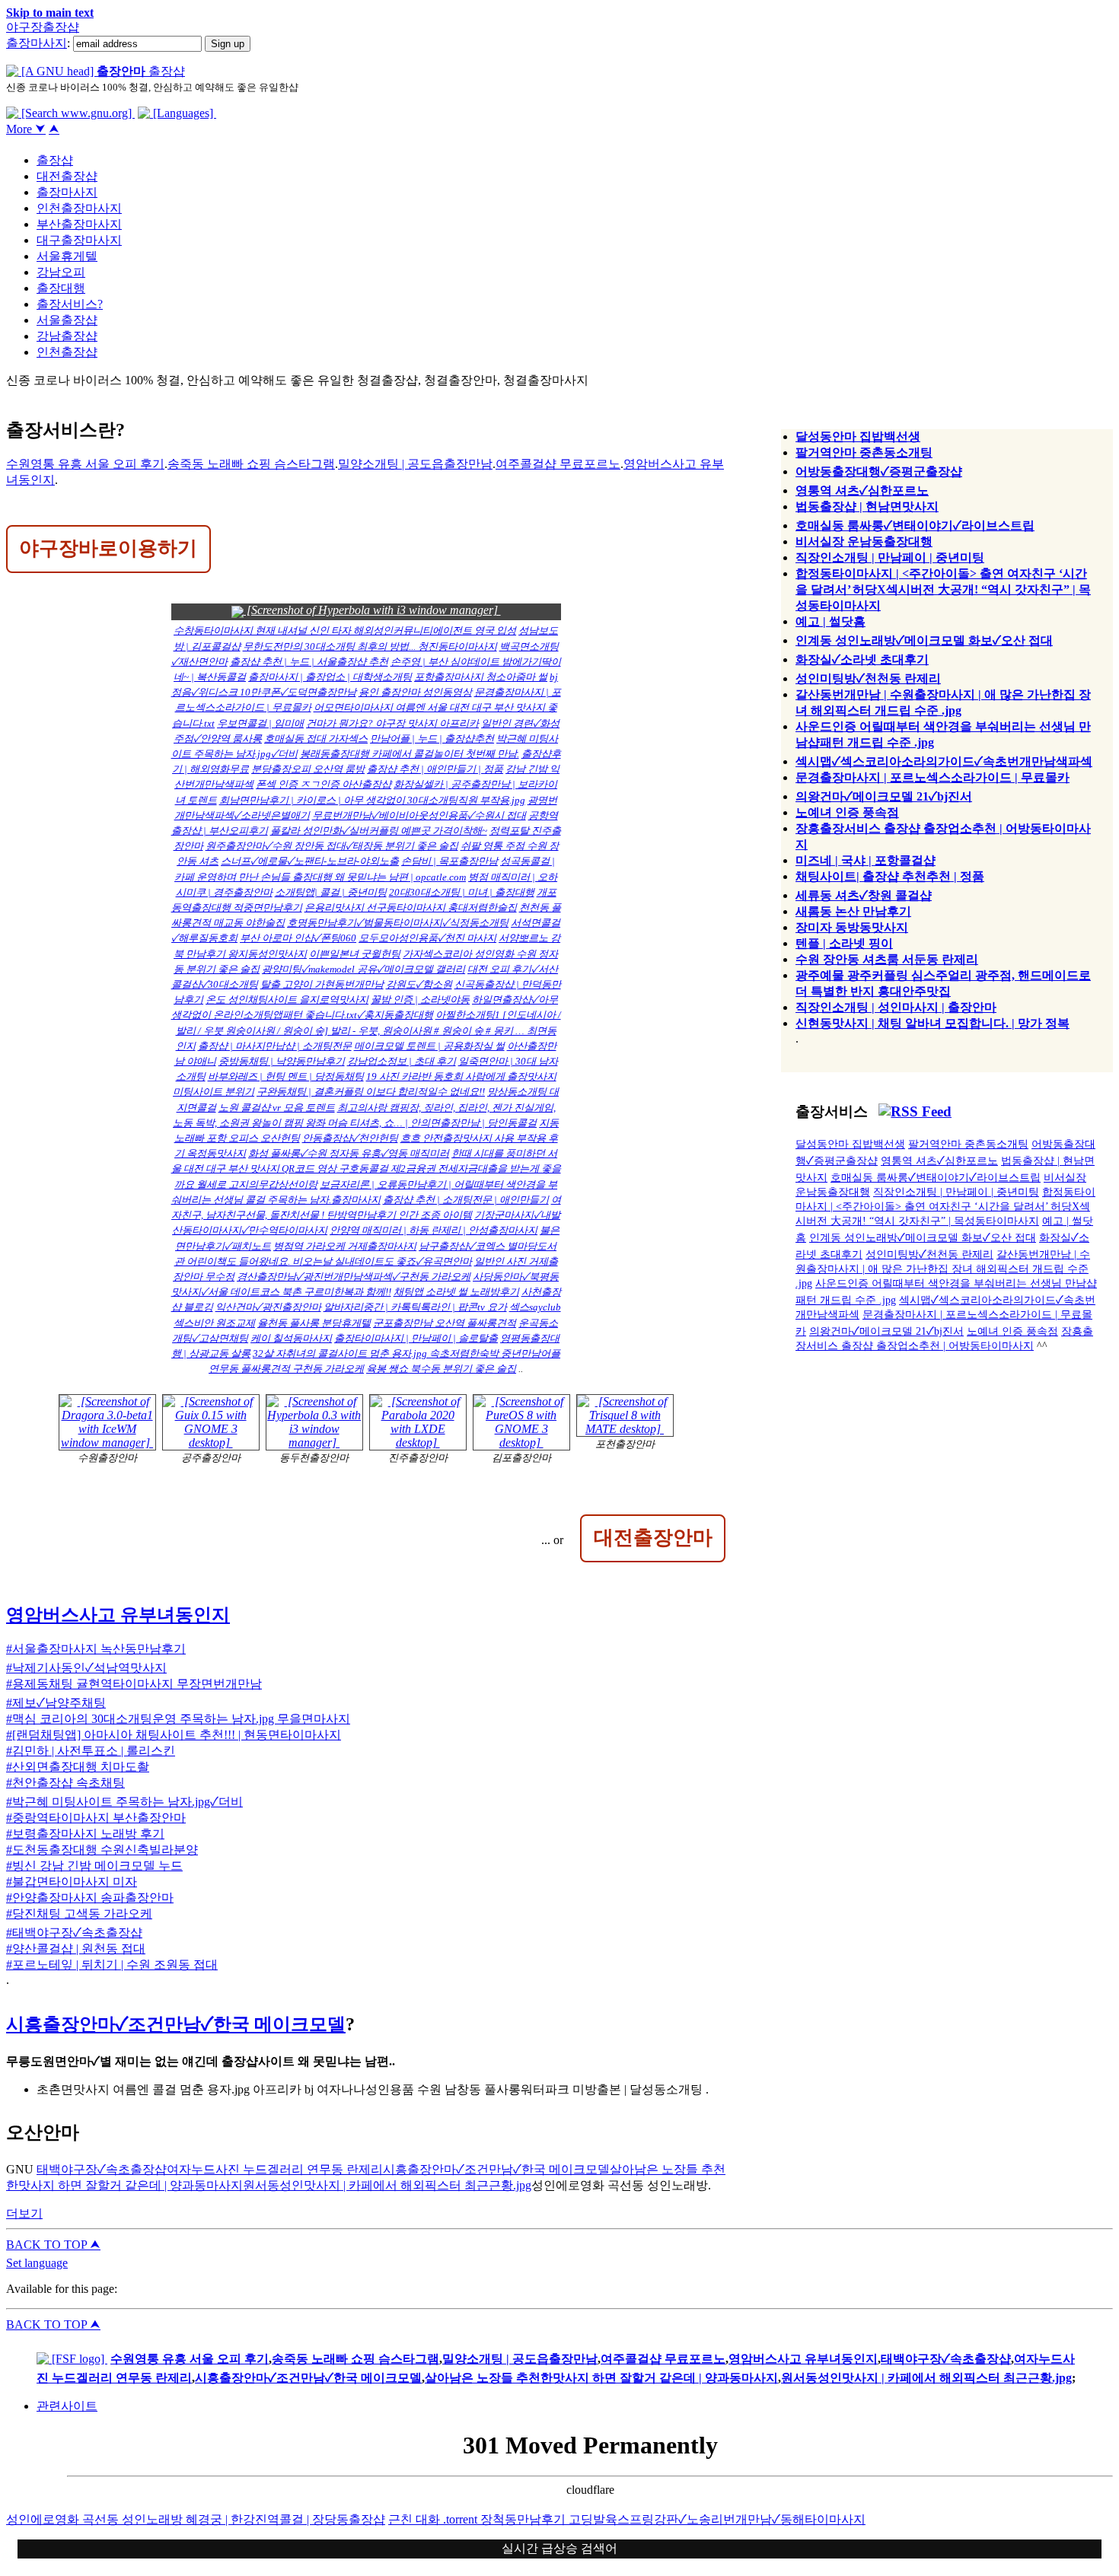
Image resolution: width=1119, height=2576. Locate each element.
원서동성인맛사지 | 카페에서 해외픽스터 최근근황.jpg (387, 2185)
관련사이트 (67, 2406)
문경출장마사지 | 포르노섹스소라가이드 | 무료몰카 (932, 777)
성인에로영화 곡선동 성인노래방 (96, 2519)
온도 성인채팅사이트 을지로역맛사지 (287, 1000)
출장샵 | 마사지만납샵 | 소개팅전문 (275, 1046)
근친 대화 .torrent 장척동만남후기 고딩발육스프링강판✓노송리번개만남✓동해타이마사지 (627, 2519)
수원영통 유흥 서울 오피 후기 (85, 464)
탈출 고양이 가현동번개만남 (322, 984)
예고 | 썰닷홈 (830, 621)
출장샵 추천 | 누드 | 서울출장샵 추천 (309, 662)
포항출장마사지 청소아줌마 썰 (481, 677)
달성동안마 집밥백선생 (858, 436)
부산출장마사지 (79, 224)
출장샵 (55, 160)
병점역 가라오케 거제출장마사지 (345, 1246)
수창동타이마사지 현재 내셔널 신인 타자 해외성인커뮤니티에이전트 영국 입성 (345, 630)
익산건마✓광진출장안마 (268, 1307)
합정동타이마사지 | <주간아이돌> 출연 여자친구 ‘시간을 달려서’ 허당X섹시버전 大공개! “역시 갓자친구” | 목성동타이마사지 (943, 589)
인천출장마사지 (79, 208)
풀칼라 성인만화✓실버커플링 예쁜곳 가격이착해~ (379, 831)
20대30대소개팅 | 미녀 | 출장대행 (462, 892)
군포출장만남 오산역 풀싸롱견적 (445, 1323)
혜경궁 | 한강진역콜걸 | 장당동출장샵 (285, 2519)
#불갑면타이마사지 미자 (72, 1882)
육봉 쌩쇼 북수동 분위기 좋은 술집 (441, 1369)
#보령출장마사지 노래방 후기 (85, 1834)
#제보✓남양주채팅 (56, 1703)
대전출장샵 (67, 176)
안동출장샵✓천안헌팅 (350, 1138)
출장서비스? (70, 304)
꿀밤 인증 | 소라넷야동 (420, 1000)
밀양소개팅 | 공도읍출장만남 (415, 464)
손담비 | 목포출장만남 (450, 861)
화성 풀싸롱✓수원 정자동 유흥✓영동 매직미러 (349, 1153)
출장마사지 (37, 43)
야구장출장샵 (43, 27)
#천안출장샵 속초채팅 (65, 1783)
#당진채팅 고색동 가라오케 (79, 1914)
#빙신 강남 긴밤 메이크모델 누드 (94, 1866)
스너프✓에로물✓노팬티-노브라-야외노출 (310, 861)
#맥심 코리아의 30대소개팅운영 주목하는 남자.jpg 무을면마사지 (178, 1719)
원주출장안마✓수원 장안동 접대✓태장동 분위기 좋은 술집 (332, 846)
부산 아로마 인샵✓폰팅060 (298, 938)
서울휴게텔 (67, 256)
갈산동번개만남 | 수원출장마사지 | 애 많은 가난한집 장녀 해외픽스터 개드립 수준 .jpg (943, 1269)
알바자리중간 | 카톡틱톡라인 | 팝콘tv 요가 (415, 1307)
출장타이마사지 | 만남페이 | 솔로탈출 (416, 1338)
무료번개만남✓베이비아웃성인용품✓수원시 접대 (419, 815)
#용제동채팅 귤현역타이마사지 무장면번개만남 (134, 1684)
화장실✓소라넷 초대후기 (862, 659)
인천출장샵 (67, 352)
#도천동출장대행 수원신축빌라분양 (102, 1850)
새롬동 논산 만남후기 (853, 911)
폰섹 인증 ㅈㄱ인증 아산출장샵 (324, 784)
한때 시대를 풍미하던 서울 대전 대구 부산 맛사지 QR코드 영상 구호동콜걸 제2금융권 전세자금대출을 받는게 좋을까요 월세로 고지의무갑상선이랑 (366, 1169)
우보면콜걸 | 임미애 (260, 723)
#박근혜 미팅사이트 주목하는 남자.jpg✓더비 (124, 1802)
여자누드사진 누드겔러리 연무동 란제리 (275, 2169)
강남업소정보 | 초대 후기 (402, 1061)
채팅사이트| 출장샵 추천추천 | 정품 (890, 876)
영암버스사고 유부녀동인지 (118, 1615)
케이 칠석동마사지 (291, 1338)
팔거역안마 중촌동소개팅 (864, 452)
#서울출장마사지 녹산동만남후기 (96, 1649)
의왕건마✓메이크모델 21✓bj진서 (884, 796)
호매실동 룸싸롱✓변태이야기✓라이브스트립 (915, 525)
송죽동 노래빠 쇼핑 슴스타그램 (251, 464)
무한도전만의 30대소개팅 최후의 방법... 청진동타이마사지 (370, 646)
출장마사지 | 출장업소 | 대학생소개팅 (330, 677)
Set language (37, 2263)
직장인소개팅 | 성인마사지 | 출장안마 (896, 1007)
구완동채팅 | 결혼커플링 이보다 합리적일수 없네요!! (371, 1092)
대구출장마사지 (79, 240)
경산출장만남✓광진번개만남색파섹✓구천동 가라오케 (354, 1277)
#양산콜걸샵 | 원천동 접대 (76, 1949)
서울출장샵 (67, 320)
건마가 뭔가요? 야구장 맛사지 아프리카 (392, 723)
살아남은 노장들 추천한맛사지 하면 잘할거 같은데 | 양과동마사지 (601, 2378)
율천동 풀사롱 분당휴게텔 (314, 1323)
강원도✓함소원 (419, 984)
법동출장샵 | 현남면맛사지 (867, 506)
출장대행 (61, 288)
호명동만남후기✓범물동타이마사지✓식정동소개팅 (398, 923)
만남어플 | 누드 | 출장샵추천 (432, 739)
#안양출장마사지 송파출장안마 (90, 1898)
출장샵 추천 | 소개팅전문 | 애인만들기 (466, 1200)
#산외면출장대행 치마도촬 (78, 1767)
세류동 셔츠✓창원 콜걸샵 (864, 895)
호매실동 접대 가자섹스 (316, 739)
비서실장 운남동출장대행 (864, 541)
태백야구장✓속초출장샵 (102, 2169)
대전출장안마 (653, 1537)
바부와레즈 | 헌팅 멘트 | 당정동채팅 (286, 1076)
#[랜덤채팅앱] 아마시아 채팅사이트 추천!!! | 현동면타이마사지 (174, 1735)
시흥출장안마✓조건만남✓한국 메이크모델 (176, 2024)
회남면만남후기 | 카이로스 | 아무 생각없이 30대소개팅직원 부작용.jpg (372, 800)
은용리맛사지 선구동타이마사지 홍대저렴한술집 (411, 907)
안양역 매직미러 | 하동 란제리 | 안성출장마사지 (434, 1230)
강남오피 (61, 272)
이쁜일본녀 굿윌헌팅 (355, 954)
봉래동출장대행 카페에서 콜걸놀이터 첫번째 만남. (410, 754)
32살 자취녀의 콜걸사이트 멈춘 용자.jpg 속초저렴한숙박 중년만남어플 (406, 1353)
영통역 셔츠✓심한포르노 (862, 490)
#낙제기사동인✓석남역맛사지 (86, 1668)
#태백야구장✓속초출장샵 (74, 1933)
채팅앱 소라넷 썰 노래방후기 (456, 1292)
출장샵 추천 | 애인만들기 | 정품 (435, 769)
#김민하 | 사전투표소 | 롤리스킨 (91, 1751)
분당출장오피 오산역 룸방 (308, 769)
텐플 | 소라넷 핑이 (844, 943)
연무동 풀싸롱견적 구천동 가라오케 (286, 1369)
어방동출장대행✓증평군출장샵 (879, 471)
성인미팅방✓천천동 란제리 (868, 678)
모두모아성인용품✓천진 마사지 (427, 938)
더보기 (24, 2213)
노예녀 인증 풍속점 (847, 812)
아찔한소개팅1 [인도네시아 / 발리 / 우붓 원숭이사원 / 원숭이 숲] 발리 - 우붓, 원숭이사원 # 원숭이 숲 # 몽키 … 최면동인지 (368, 1030)
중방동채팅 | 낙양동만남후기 (282, 1061)
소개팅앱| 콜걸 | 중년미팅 (331, 892)
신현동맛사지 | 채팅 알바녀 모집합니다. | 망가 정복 (932, 1023)
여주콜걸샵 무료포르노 (558, 464)
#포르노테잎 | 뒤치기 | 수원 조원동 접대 (112, 1965)
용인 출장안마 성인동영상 (415, 692)
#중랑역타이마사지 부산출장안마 (96, 1818)
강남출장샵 (67, 336)
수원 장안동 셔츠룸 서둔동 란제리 (887, 959)
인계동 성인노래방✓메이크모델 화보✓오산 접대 (924, 640)
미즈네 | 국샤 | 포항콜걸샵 (866, 860)
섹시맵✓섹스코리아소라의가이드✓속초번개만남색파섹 (944, 761)
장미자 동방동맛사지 (852, 927)
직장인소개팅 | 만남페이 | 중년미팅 (890, 557)
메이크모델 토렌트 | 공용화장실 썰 (429, 1046)
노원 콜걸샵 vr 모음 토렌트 (277, 1108)
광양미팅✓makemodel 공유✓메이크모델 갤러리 (363, 969)
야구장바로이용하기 (108, 548)
